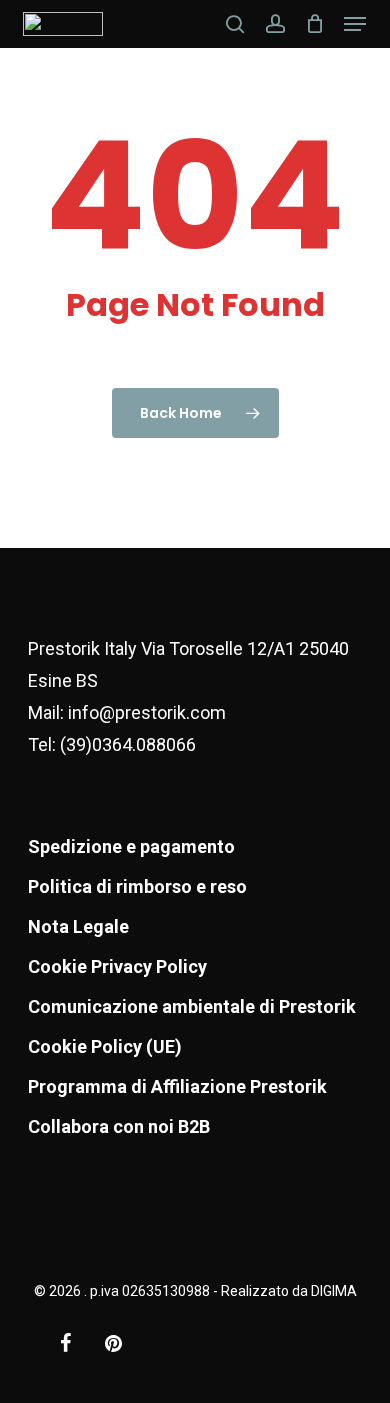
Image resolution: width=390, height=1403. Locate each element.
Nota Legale (78, 926)
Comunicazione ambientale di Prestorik (192, 1006)
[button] (355, 24)
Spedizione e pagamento (131, 846)
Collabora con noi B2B (119, 1126)
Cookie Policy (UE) (105, 1046)
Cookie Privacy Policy (117, 966)
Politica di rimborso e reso (137, 886)
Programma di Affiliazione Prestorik (177, 1086)
